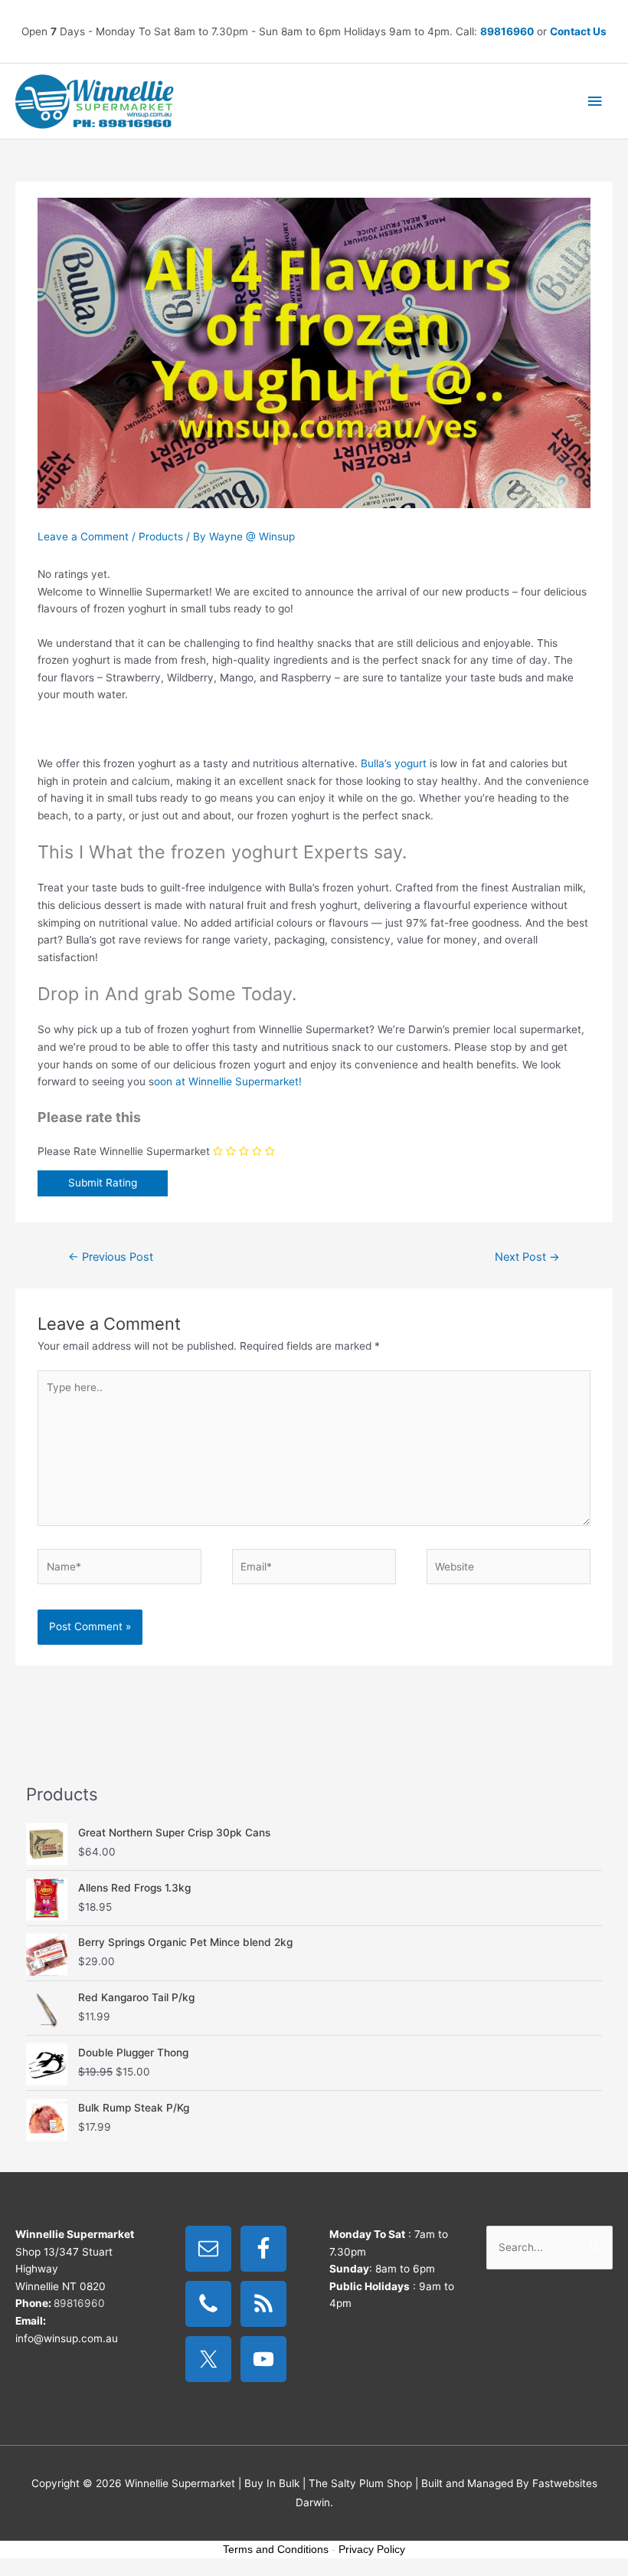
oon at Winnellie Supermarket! (228, 1081)
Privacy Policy (372, 2549)
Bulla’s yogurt (394, 763)
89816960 (507, 31)
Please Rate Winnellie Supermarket (124, 1151)
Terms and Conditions (276, 2549)
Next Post (527, 1257)
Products (161, 537)
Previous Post (111, 1257)
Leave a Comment (83, 537)
